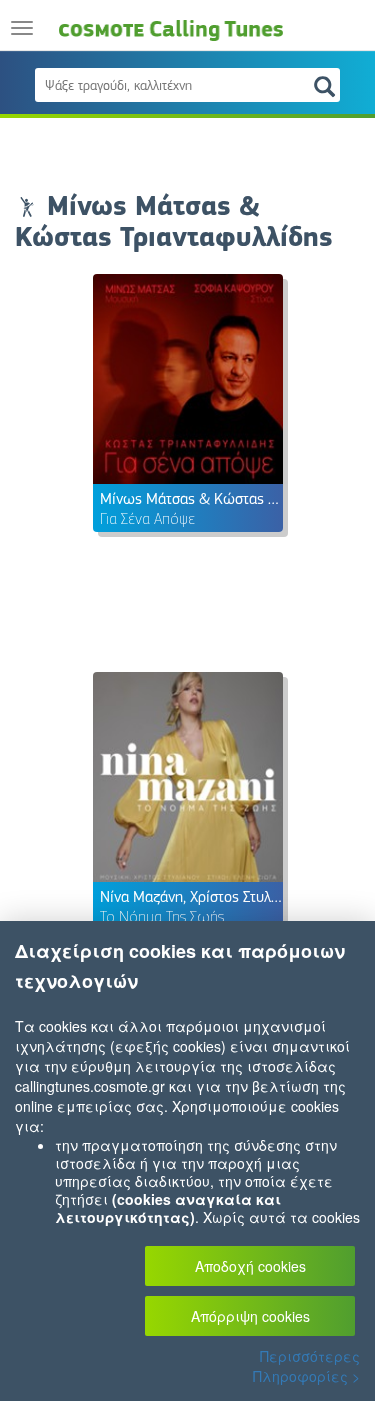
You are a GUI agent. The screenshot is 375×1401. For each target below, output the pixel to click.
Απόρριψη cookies (250, 1316)
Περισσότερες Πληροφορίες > (306, 1366)
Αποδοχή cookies (250, 1266)
